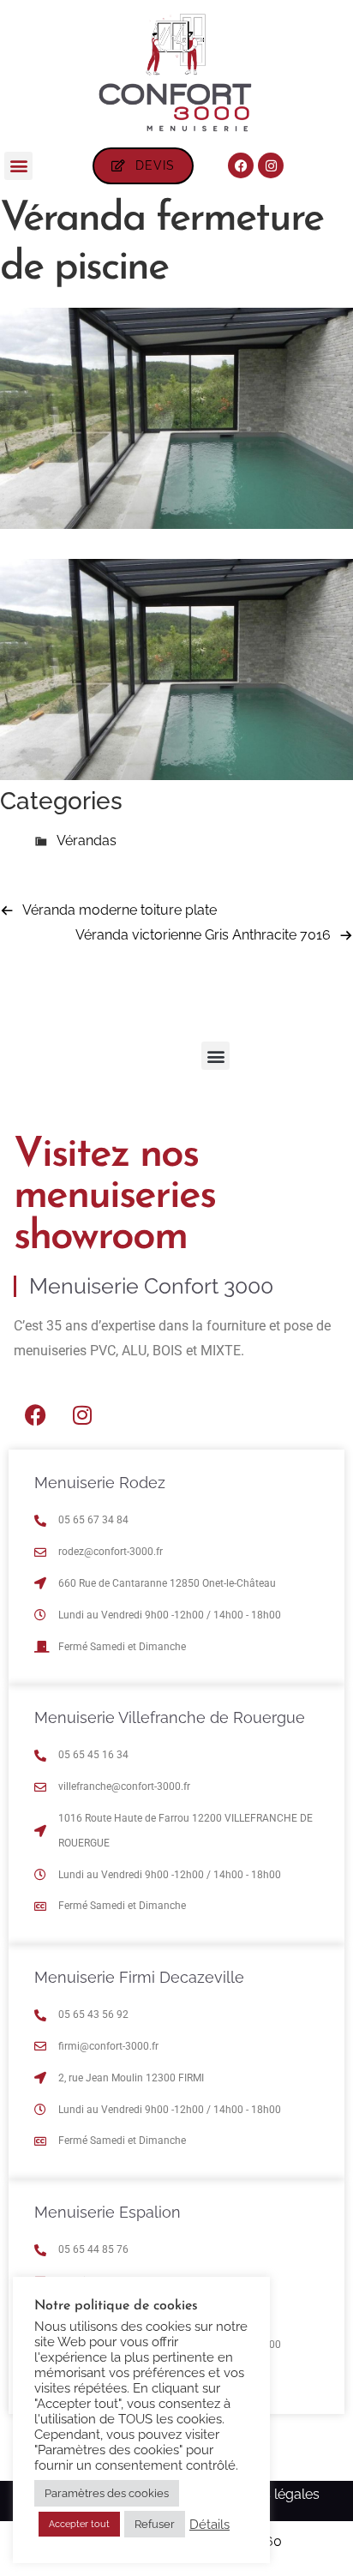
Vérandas (87, 841)
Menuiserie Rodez (100, 1483)
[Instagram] (271, 165)
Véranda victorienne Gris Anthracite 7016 (203, 935)
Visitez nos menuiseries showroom (114, 1197)
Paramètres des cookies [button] (107, 2493)
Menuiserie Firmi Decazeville (139, 1977)
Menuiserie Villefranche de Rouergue (170, 1717)
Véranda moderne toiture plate (120, 910)
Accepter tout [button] (79, 2524)
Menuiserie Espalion (108, 2212)
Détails (209, 2524)
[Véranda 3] (176, 524)
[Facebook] (241, 165)
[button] (18, 166)
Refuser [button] (155, 2524)
